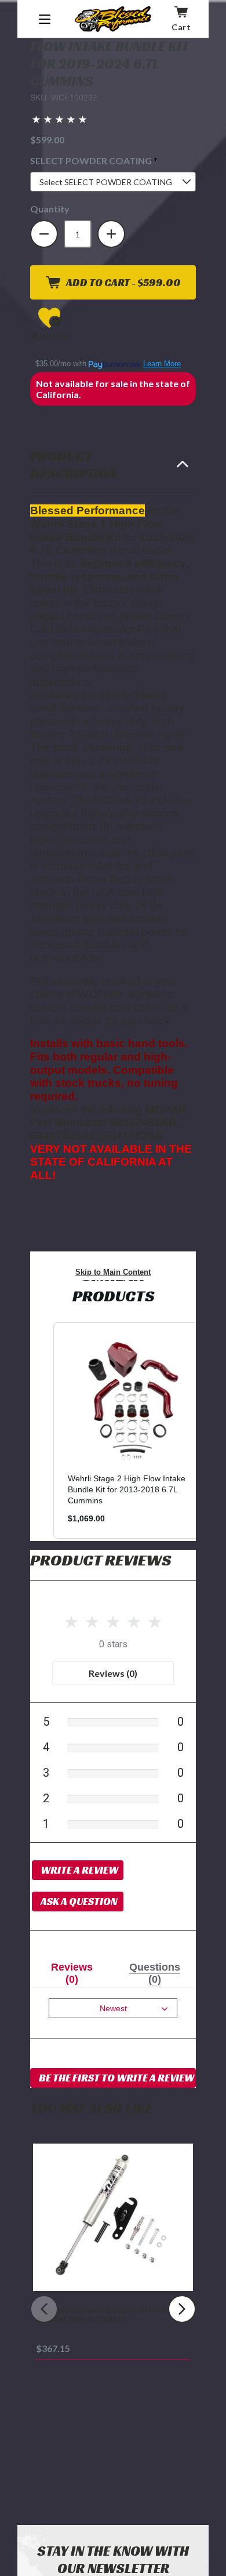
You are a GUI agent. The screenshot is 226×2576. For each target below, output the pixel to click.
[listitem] (132, 1430)
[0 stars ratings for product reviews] (113, 1620)
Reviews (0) (113, 1673)
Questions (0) (155, 1973)
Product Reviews (101, 1560)
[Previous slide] (44, 2309)
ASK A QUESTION (79, 1901)
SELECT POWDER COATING (113, 160)
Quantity (50, 209)
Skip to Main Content (113, 1272)
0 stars (113, 1644)
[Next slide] (182, 2309)
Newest (113, 2008)
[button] (59, 120)
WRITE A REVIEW (79, 1870)
